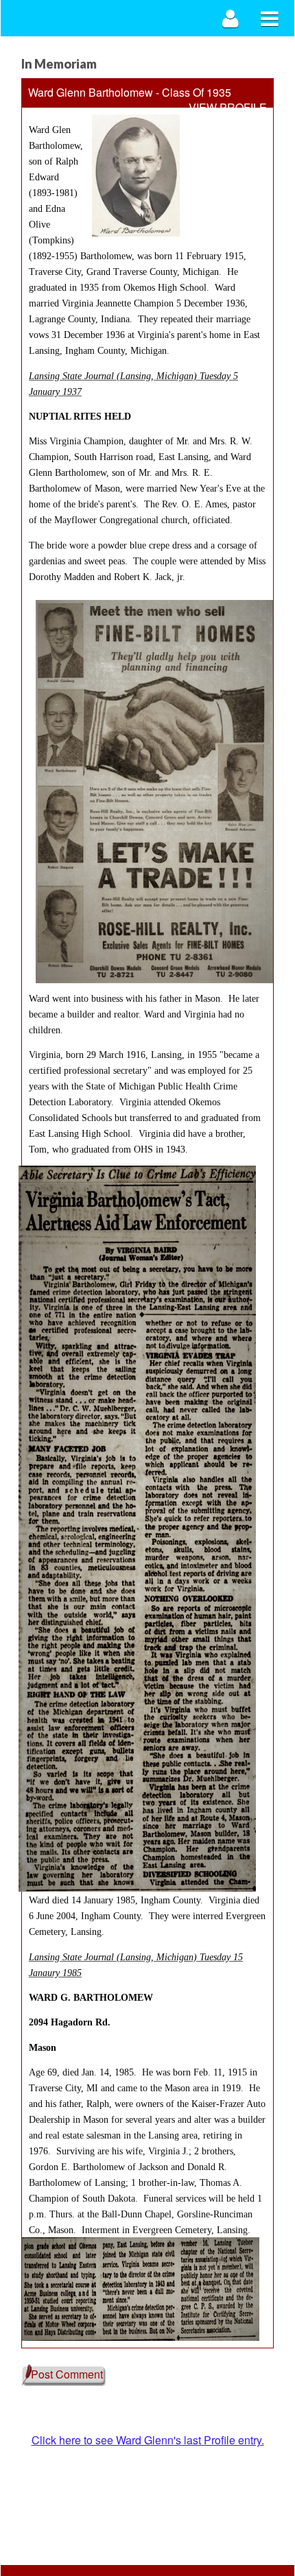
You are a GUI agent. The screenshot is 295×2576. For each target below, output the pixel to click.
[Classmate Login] (231, 18)
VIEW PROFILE (228, 108)
